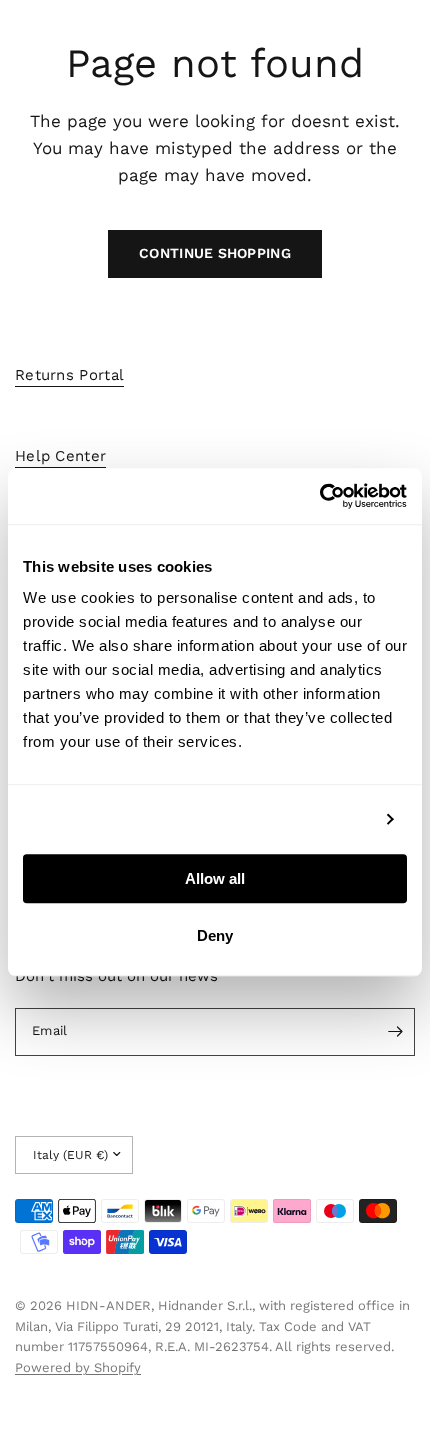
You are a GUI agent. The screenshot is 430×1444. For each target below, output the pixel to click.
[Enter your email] (395, 1032)
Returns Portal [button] (69, 375)
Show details (322, 819)
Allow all (215, 878)
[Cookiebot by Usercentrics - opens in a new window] (319, 496)
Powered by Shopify (78, 1367)
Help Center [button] (60, 456)
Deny (215, 935)
